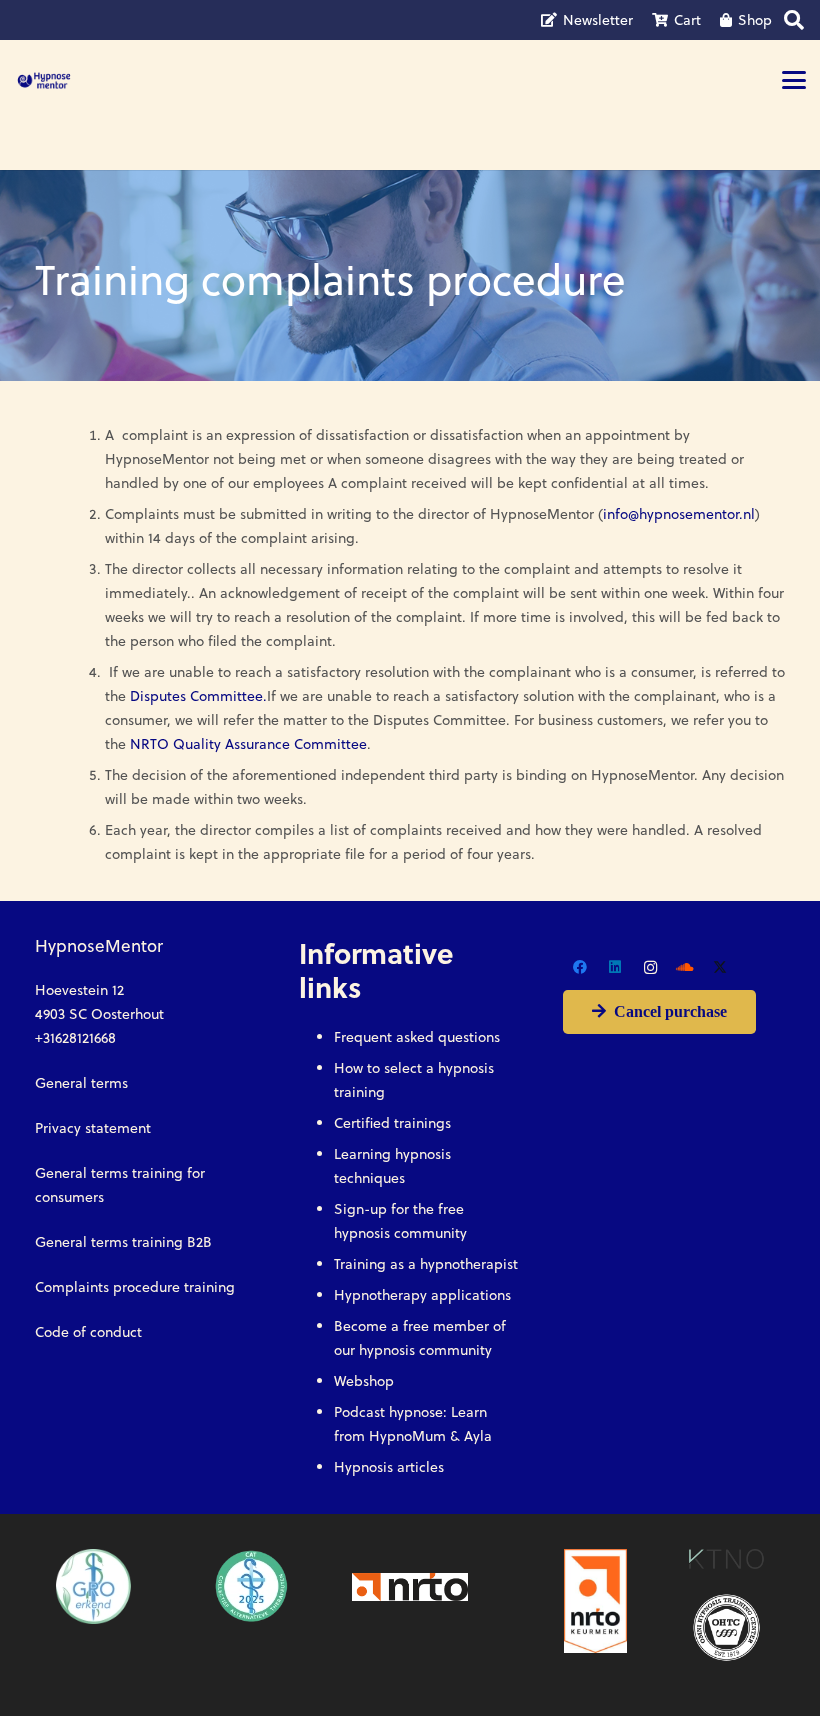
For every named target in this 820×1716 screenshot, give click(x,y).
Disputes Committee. (198, 696)
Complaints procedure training (135, 1287)
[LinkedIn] (615, 967)
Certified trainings (392, 1123)
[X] (720, 967)
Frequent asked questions (417, 1037)
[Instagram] (650, 967)
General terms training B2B (123, 1242)
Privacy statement (93, 1128)
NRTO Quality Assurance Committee (248, 744)
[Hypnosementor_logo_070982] (44, 80)
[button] (794, 80)
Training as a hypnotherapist (426, 1264)
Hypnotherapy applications (422, 1295)
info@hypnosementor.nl (679, 514)
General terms (81, 1083)
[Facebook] (580, 967)
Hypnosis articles (389, 1467)
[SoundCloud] (685, 967)
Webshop (364, 1381)
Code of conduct (88, 1332)
